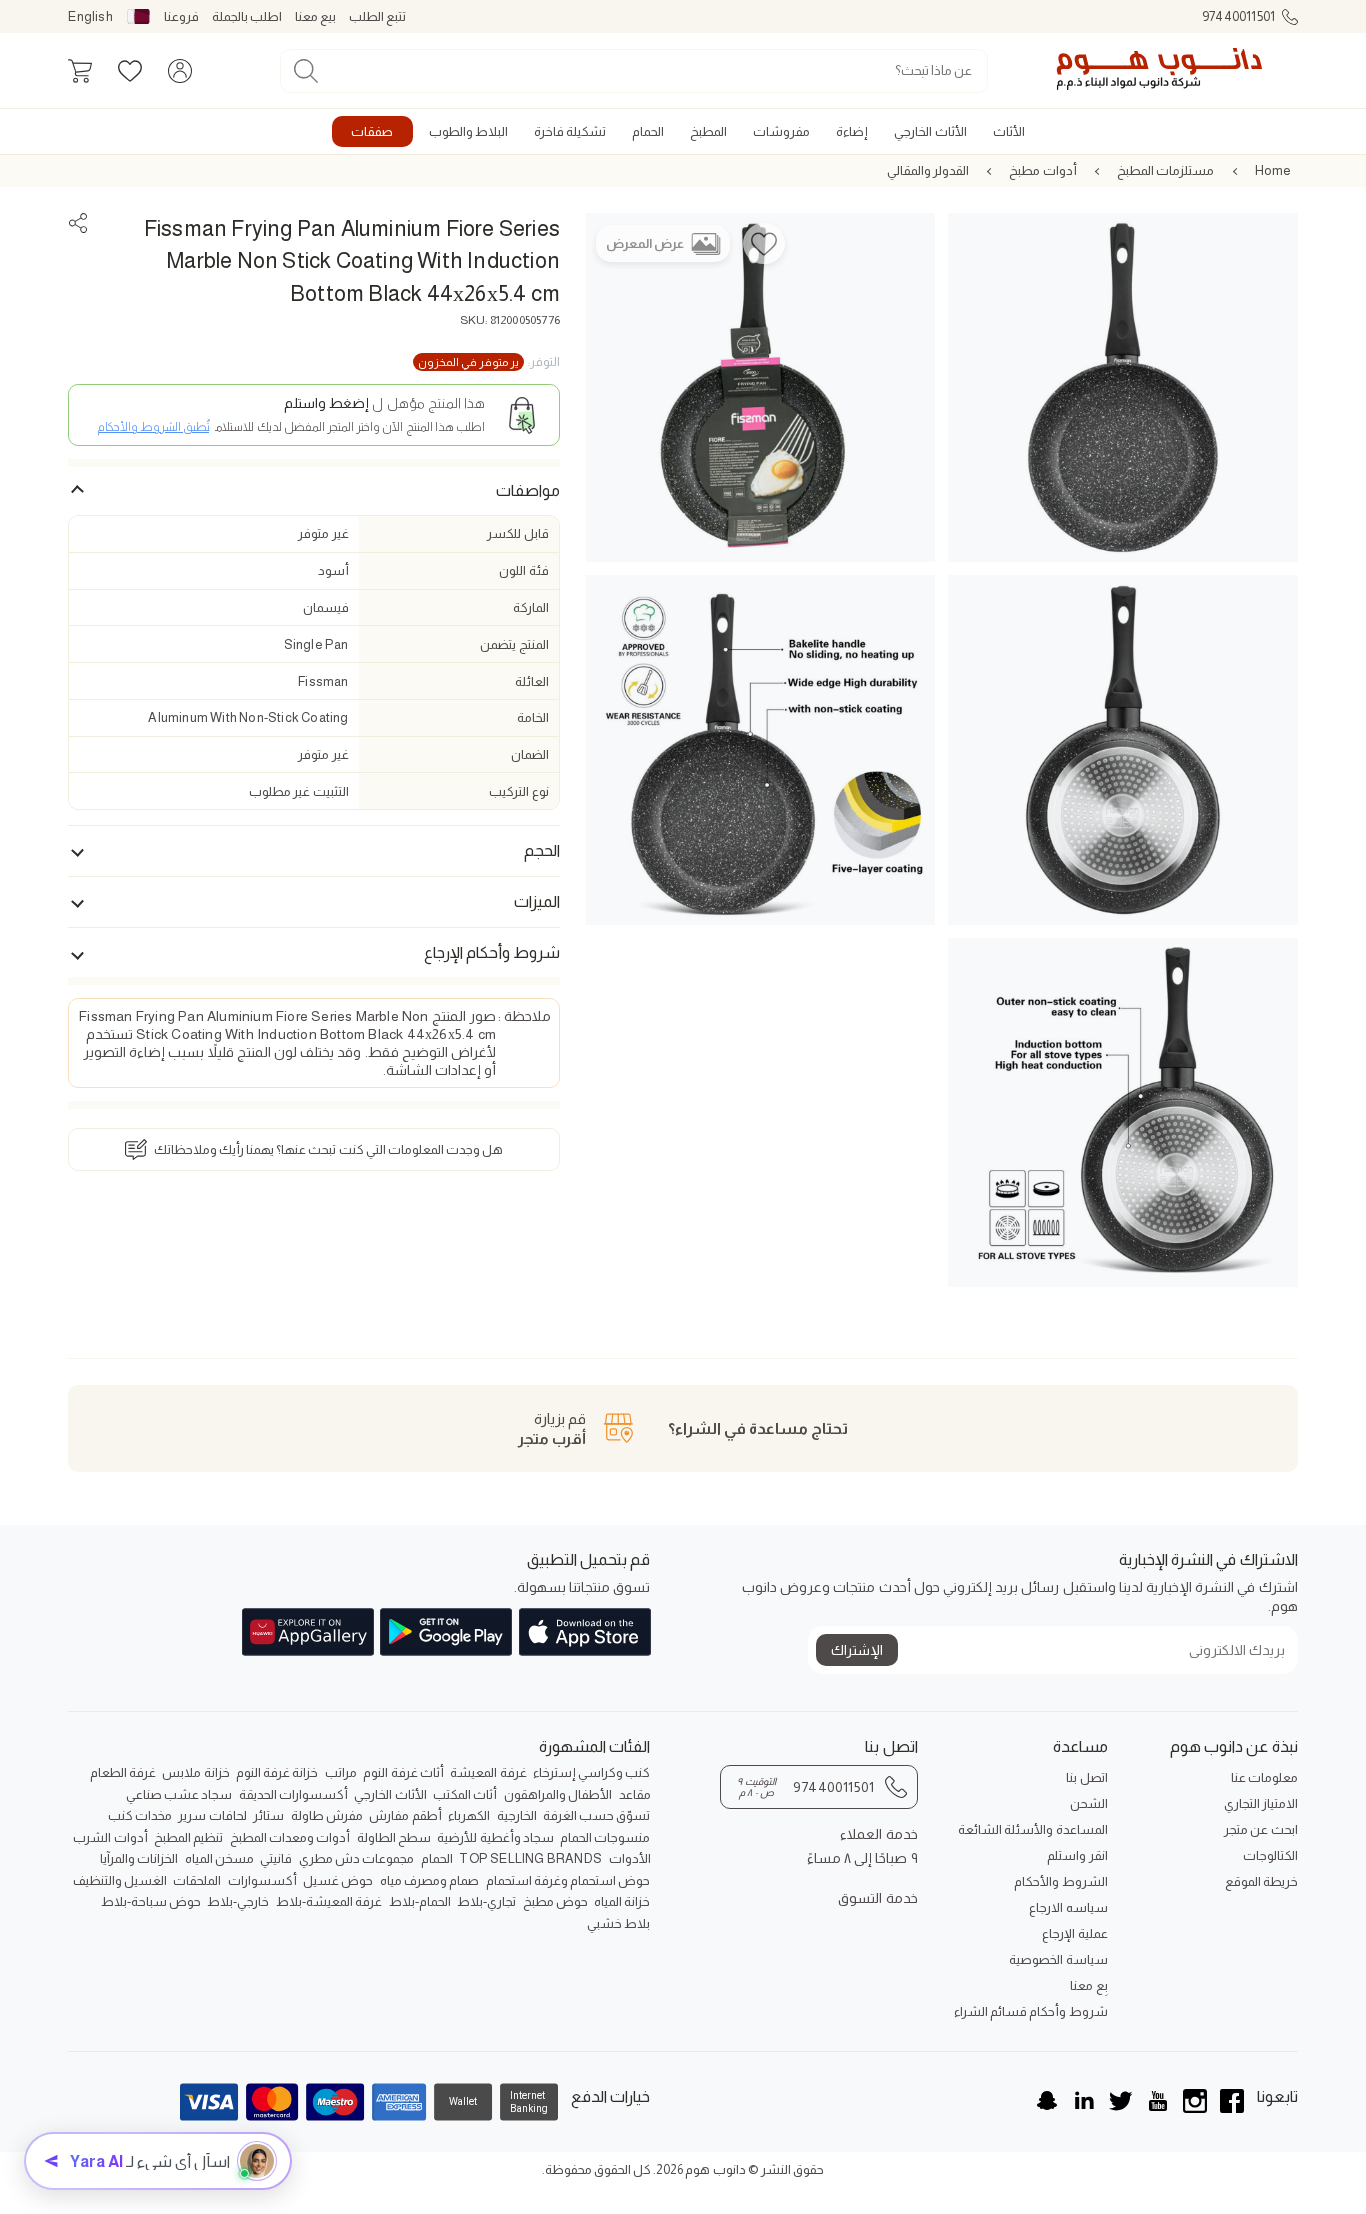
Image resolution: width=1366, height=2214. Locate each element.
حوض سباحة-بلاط (151, 1901)
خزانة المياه (622, 1901)
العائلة (532, 681)
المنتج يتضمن (514, 644)
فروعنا (181, 16)
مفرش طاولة (327, 1815)
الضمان (530, 754)
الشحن (1089, 1803)
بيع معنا (315, 16)
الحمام (437, 1858)
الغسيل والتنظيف (120, 1880)
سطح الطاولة (394, 1837)
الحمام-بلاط (420, 1901)
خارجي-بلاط (238, 1901)
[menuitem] (1009, 131)
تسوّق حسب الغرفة (596, 1815)
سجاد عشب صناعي (179, 1794)
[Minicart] (80, 71)
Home (1273, 170)
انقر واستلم (1077, 1855)
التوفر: (489, 362)
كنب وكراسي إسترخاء (591, 1772)
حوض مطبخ (555, 1901)
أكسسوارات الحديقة (293, 1794)
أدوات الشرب (110, 1837)
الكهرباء (469, 1815)
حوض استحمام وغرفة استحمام (568, 1880)
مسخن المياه (219, 1858)
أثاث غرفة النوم (403, 1772)
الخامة (533, 717)
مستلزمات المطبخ (1165, 170)
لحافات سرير (212, 1815)
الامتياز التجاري (1261, 1803)
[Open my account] (180, 71)
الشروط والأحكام (1060, 1881)
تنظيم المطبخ (188, 1837)
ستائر (268, 1815)
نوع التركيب (518, 791)
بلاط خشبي (618, 1923)
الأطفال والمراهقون (558, 1794)
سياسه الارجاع (1068, 1907)
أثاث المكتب (465, 1794)
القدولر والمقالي (928, 170)
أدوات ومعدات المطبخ (290, 1837)
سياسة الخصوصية (1058, 1959)
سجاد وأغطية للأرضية (495, 1837)
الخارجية (517, 1815)
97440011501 (1238, 16)
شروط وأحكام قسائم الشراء (1031, 2011)
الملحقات (197, 1880)
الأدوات (630, 1858)
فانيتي (276, 1858)
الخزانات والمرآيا (139, 1858)
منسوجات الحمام (605, 1837)
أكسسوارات (262, 1880)
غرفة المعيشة (488, 1772)
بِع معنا (1088, 1985)
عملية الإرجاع (1074, 1933)
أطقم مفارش (405, 1815)
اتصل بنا (1086, 1777)
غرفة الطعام (123, 1772)
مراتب (341, 1772)
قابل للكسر (517, 534)
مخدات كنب (140, 1815)
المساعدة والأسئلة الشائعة (1032, 1829)
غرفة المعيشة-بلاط (329, 1901)
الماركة (531, 607)
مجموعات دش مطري (356, 1858)
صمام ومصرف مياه (429, 1880)
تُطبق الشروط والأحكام (153, 427)
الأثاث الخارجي (390, 1794)
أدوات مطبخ (1042, 170)
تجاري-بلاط (486, 1901)
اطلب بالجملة (247, 16)
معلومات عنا (1264, 1777)
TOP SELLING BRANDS (530, 1858)
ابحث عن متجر (1260, 1829)
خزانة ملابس (195, 1772)
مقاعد (635, 1794)
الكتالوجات (1270, 1855)
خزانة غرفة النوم (277, 1772)
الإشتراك (857, 1650)
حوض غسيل (338, 1880)
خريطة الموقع (1261, 1881)
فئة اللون (523, 570)
